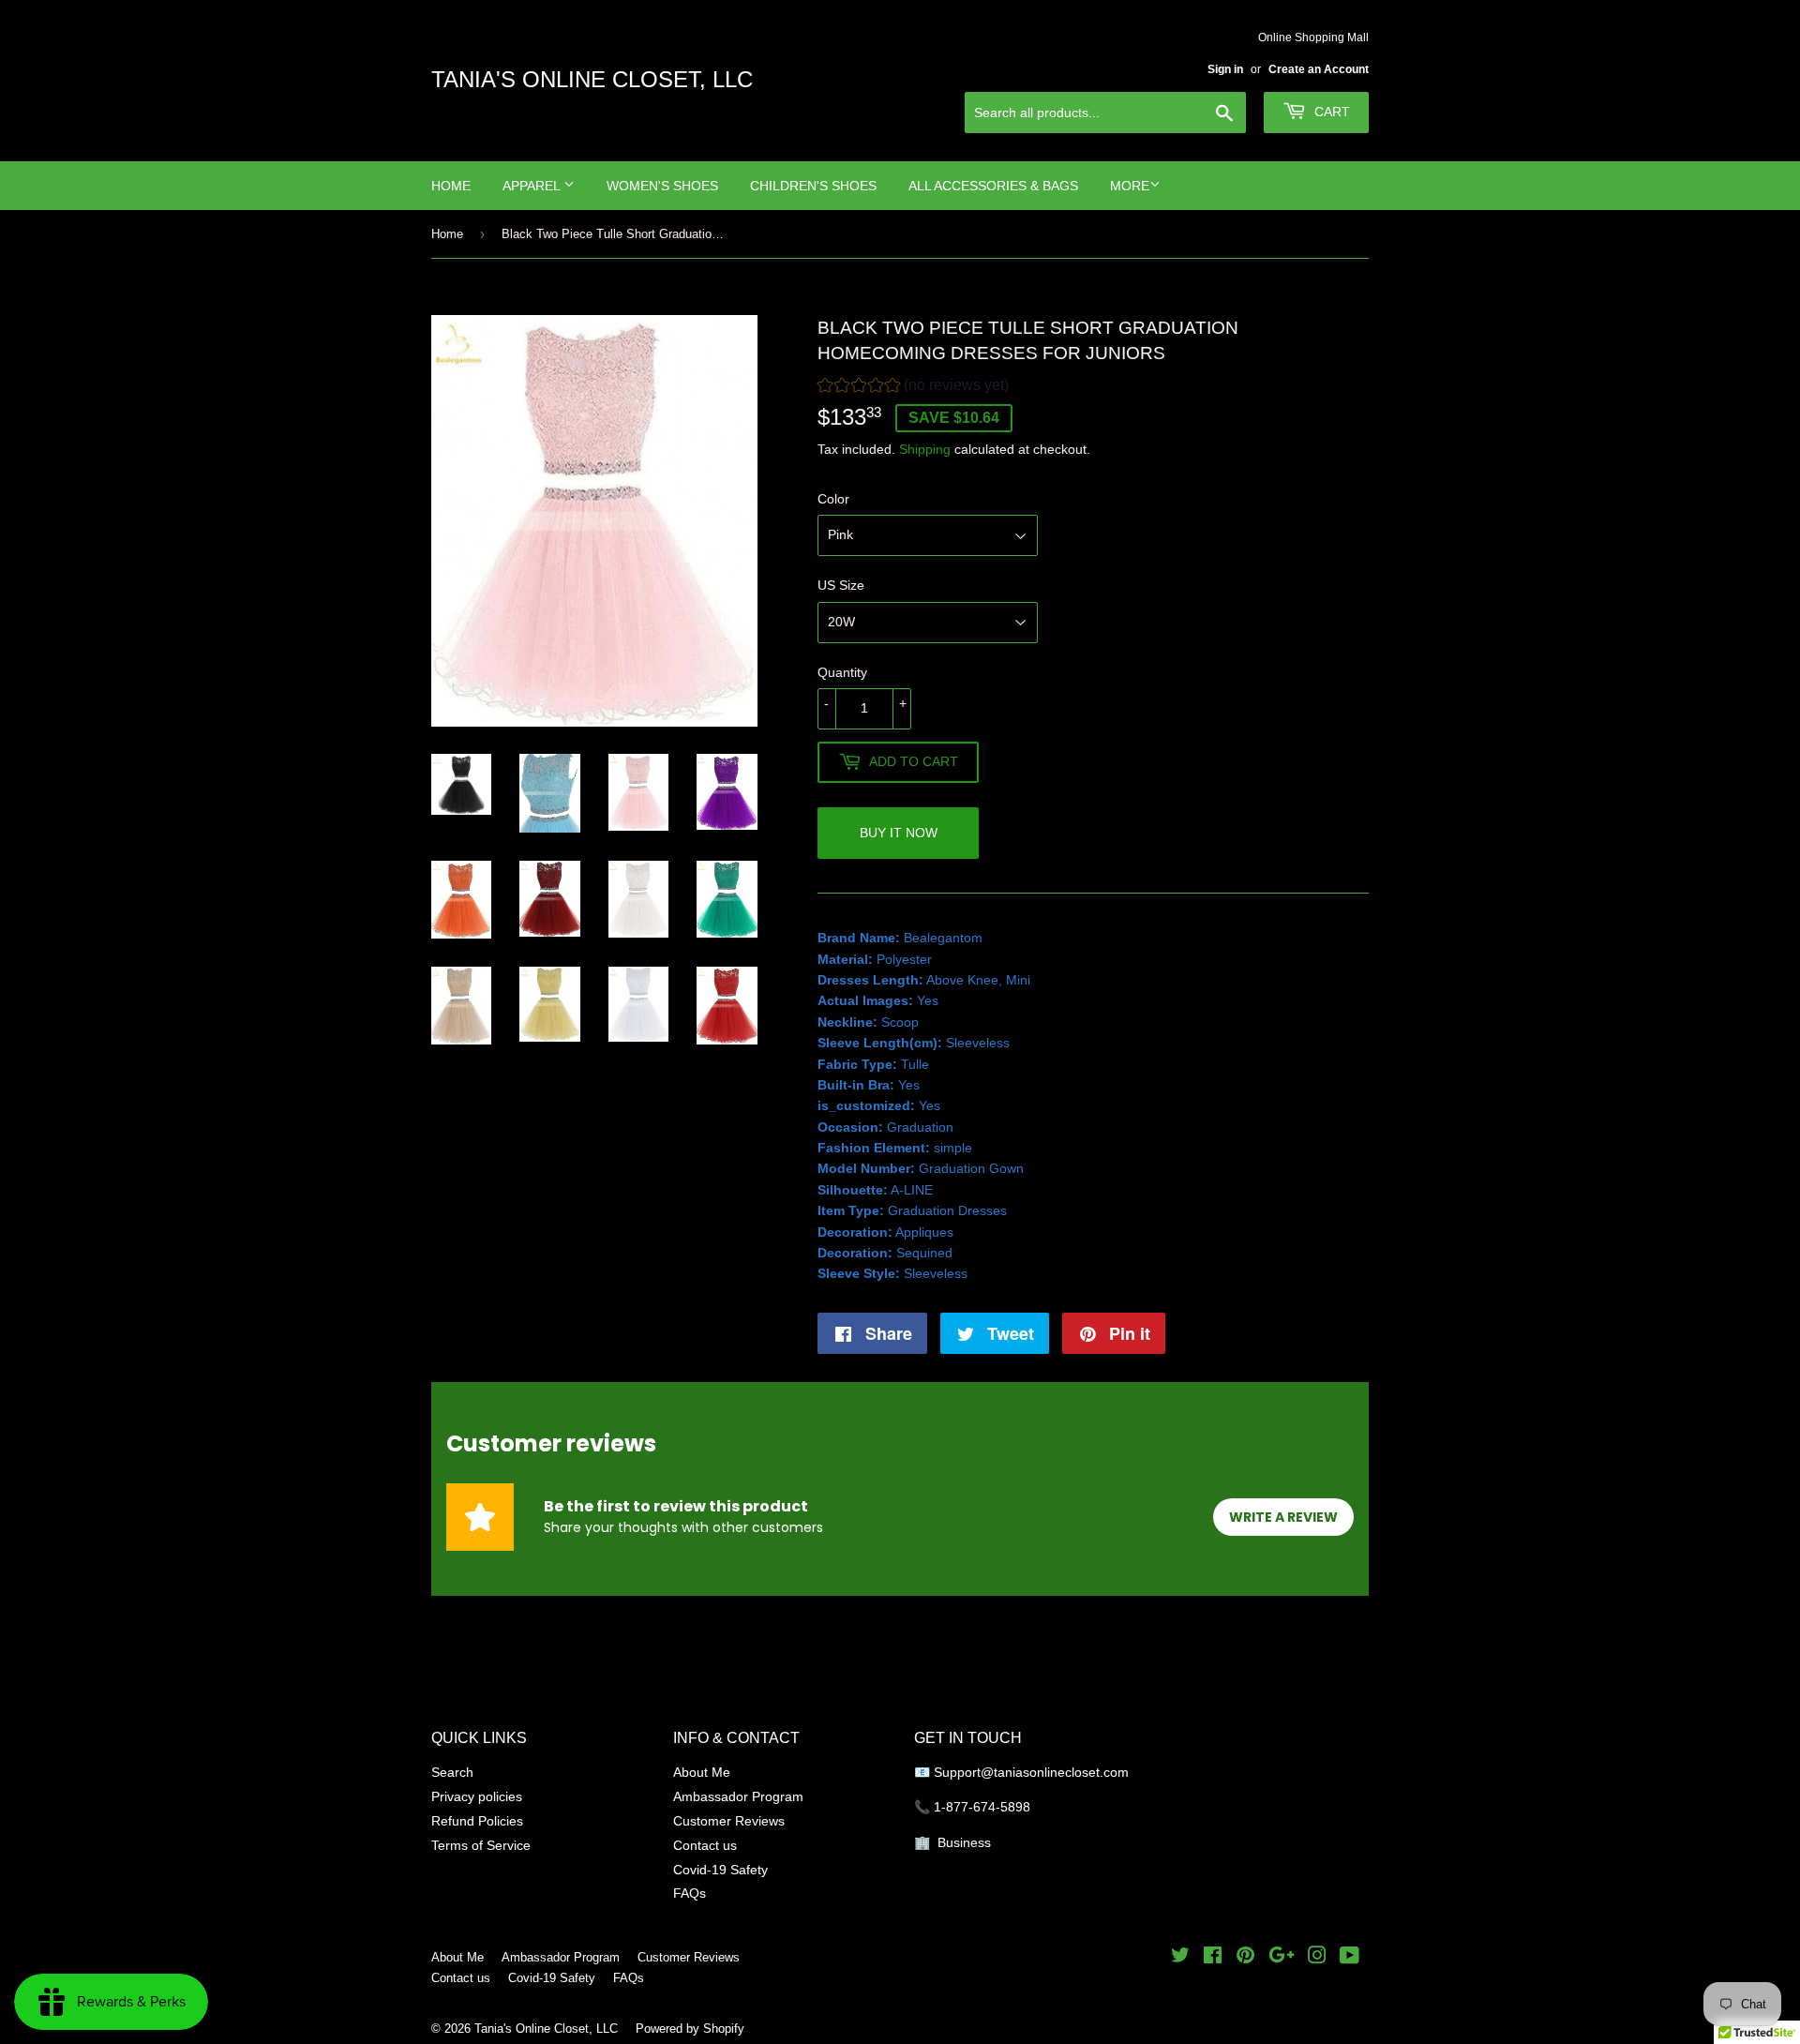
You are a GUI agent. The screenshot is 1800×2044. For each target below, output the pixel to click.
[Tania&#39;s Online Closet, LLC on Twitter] (1180, 1958)
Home (451, 186)
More (1130, 186)
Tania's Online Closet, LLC (592, 80)
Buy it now (899, 833)
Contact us (705, 1845)
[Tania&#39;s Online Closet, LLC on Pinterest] (1245, 1958)
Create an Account (1319, 69)
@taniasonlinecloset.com (1057, 1772)
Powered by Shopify (690, 2028)
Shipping (925, 449)
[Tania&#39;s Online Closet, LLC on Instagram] (1317, 1958)
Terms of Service (481, 1845)
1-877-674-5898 (982, 1807)
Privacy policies (477, 1796)
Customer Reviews (729, 1821)
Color (833, 499)
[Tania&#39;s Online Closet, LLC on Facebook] (1213, 1958)
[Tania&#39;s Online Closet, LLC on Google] (1282, 1958)
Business (964, 1842)
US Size (841, 585)
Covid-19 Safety (720, 1870)
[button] (913, 388)
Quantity (842, 672)
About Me (702, 1772)
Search (452, 1772)
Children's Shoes (813, 186)
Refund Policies (477, 1821)
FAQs (690, 1893)
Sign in (1225, 69)
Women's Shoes (662, 186)
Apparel (533, 186)
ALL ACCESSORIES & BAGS (993, 186)
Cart (1330, 112)
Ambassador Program (738, 1796)
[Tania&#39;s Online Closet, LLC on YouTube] (1350, 1958)
